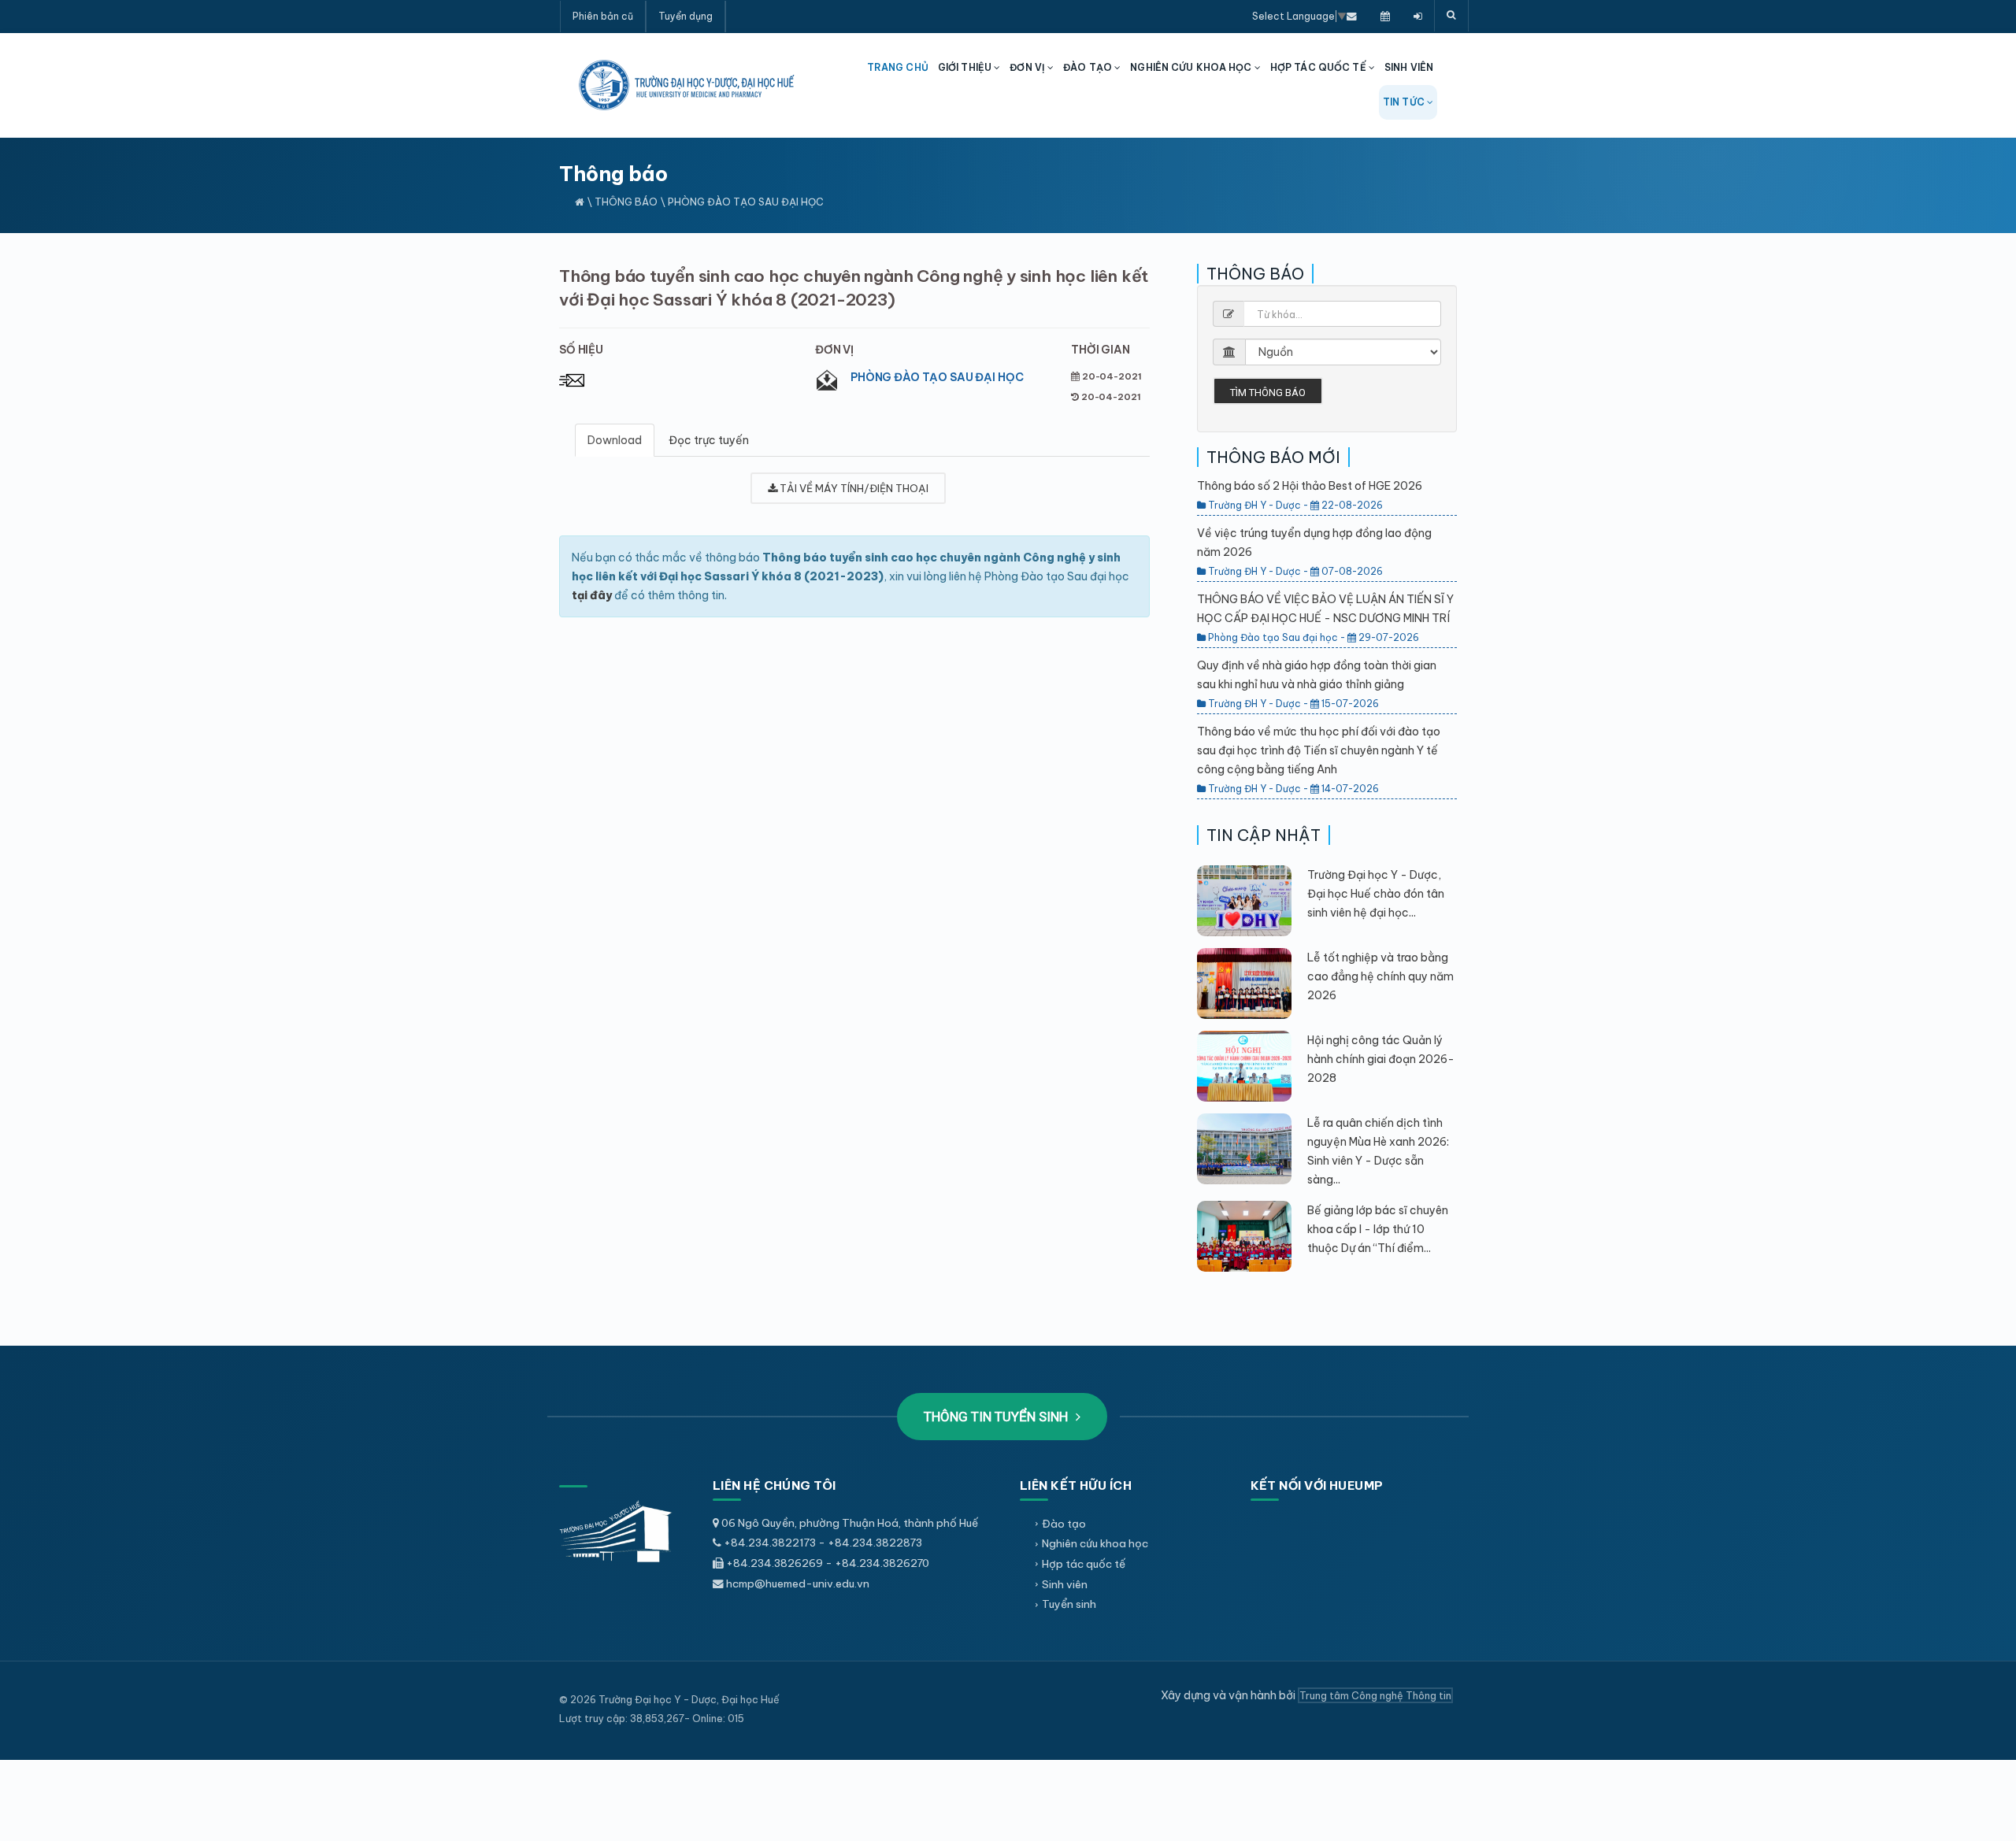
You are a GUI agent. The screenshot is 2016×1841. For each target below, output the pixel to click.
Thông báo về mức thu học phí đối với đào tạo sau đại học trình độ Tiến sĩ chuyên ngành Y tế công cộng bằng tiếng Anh (1319, 750)
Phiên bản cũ (603, 16)
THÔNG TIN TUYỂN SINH (997, 1417)
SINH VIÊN (1409, 67)
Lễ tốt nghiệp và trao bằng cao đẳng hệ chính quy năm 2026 (1380, 976)
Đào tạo (1064, 1524)
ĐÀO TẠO (1089, 67)
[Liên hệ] (1352, 16)
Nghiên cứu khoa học (1095, 1543)
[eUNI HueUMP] (1418, 16)
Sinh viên (1065, 1584)
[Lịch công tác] (1385, 16)
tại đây (592, 595)
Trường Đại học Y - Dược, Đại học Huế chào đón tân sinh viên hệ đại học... (1376, 894)
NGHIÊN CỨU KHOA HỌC (1192, 67)
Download (615, 440)
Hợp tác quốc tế (1084, 1564)
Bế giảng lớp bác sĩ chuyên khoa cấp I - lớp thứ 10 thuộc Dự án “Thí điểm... (1378, 1229)
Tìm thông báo (1268, 393)
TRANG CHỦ (898, 67)
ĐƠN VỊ (1028, 67)
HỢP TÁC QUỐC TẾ (1319, 67)
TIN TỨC (1405, 102)
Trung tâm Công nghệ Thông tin (1375, 1695)
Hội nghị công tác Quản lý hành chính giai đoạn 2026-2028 (1381, 1059)
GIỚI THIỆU (966, 67)
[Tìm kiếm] (1451, 16)
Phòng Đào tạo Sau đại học (937, 377)
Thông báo (626, 202)
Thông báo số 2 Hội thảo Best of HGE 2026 (1310, 486)
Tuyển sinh (1069, 1604)
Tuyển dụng (686, 16)
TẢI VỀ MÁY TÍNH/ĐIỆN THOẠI (853, 488)
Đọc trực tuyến (709, 440)
